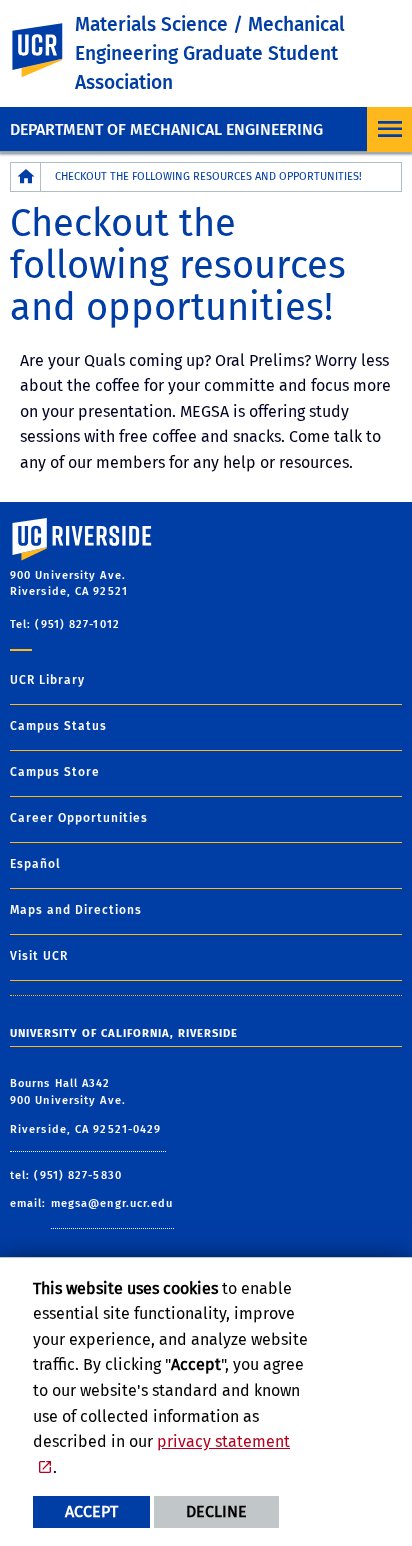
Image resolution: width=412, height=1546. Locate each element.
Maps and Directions (76, 910)
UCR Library (47, 680)
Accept (91, 1511)
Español (35, 864)
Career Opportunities (79, 818)
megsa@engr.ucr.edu (112, 1203)
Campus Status (58, 726)
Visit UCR (39, 956)
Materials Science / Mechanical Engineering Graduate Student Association (210, 53)
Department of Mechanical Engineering (166, 129)
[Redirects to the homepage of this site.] (26, 176)
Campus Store (55, 772)
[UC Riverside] (49, 50)
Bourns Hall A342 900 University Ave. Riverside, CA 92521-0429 (88, 1106)
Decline (216, 1511)
